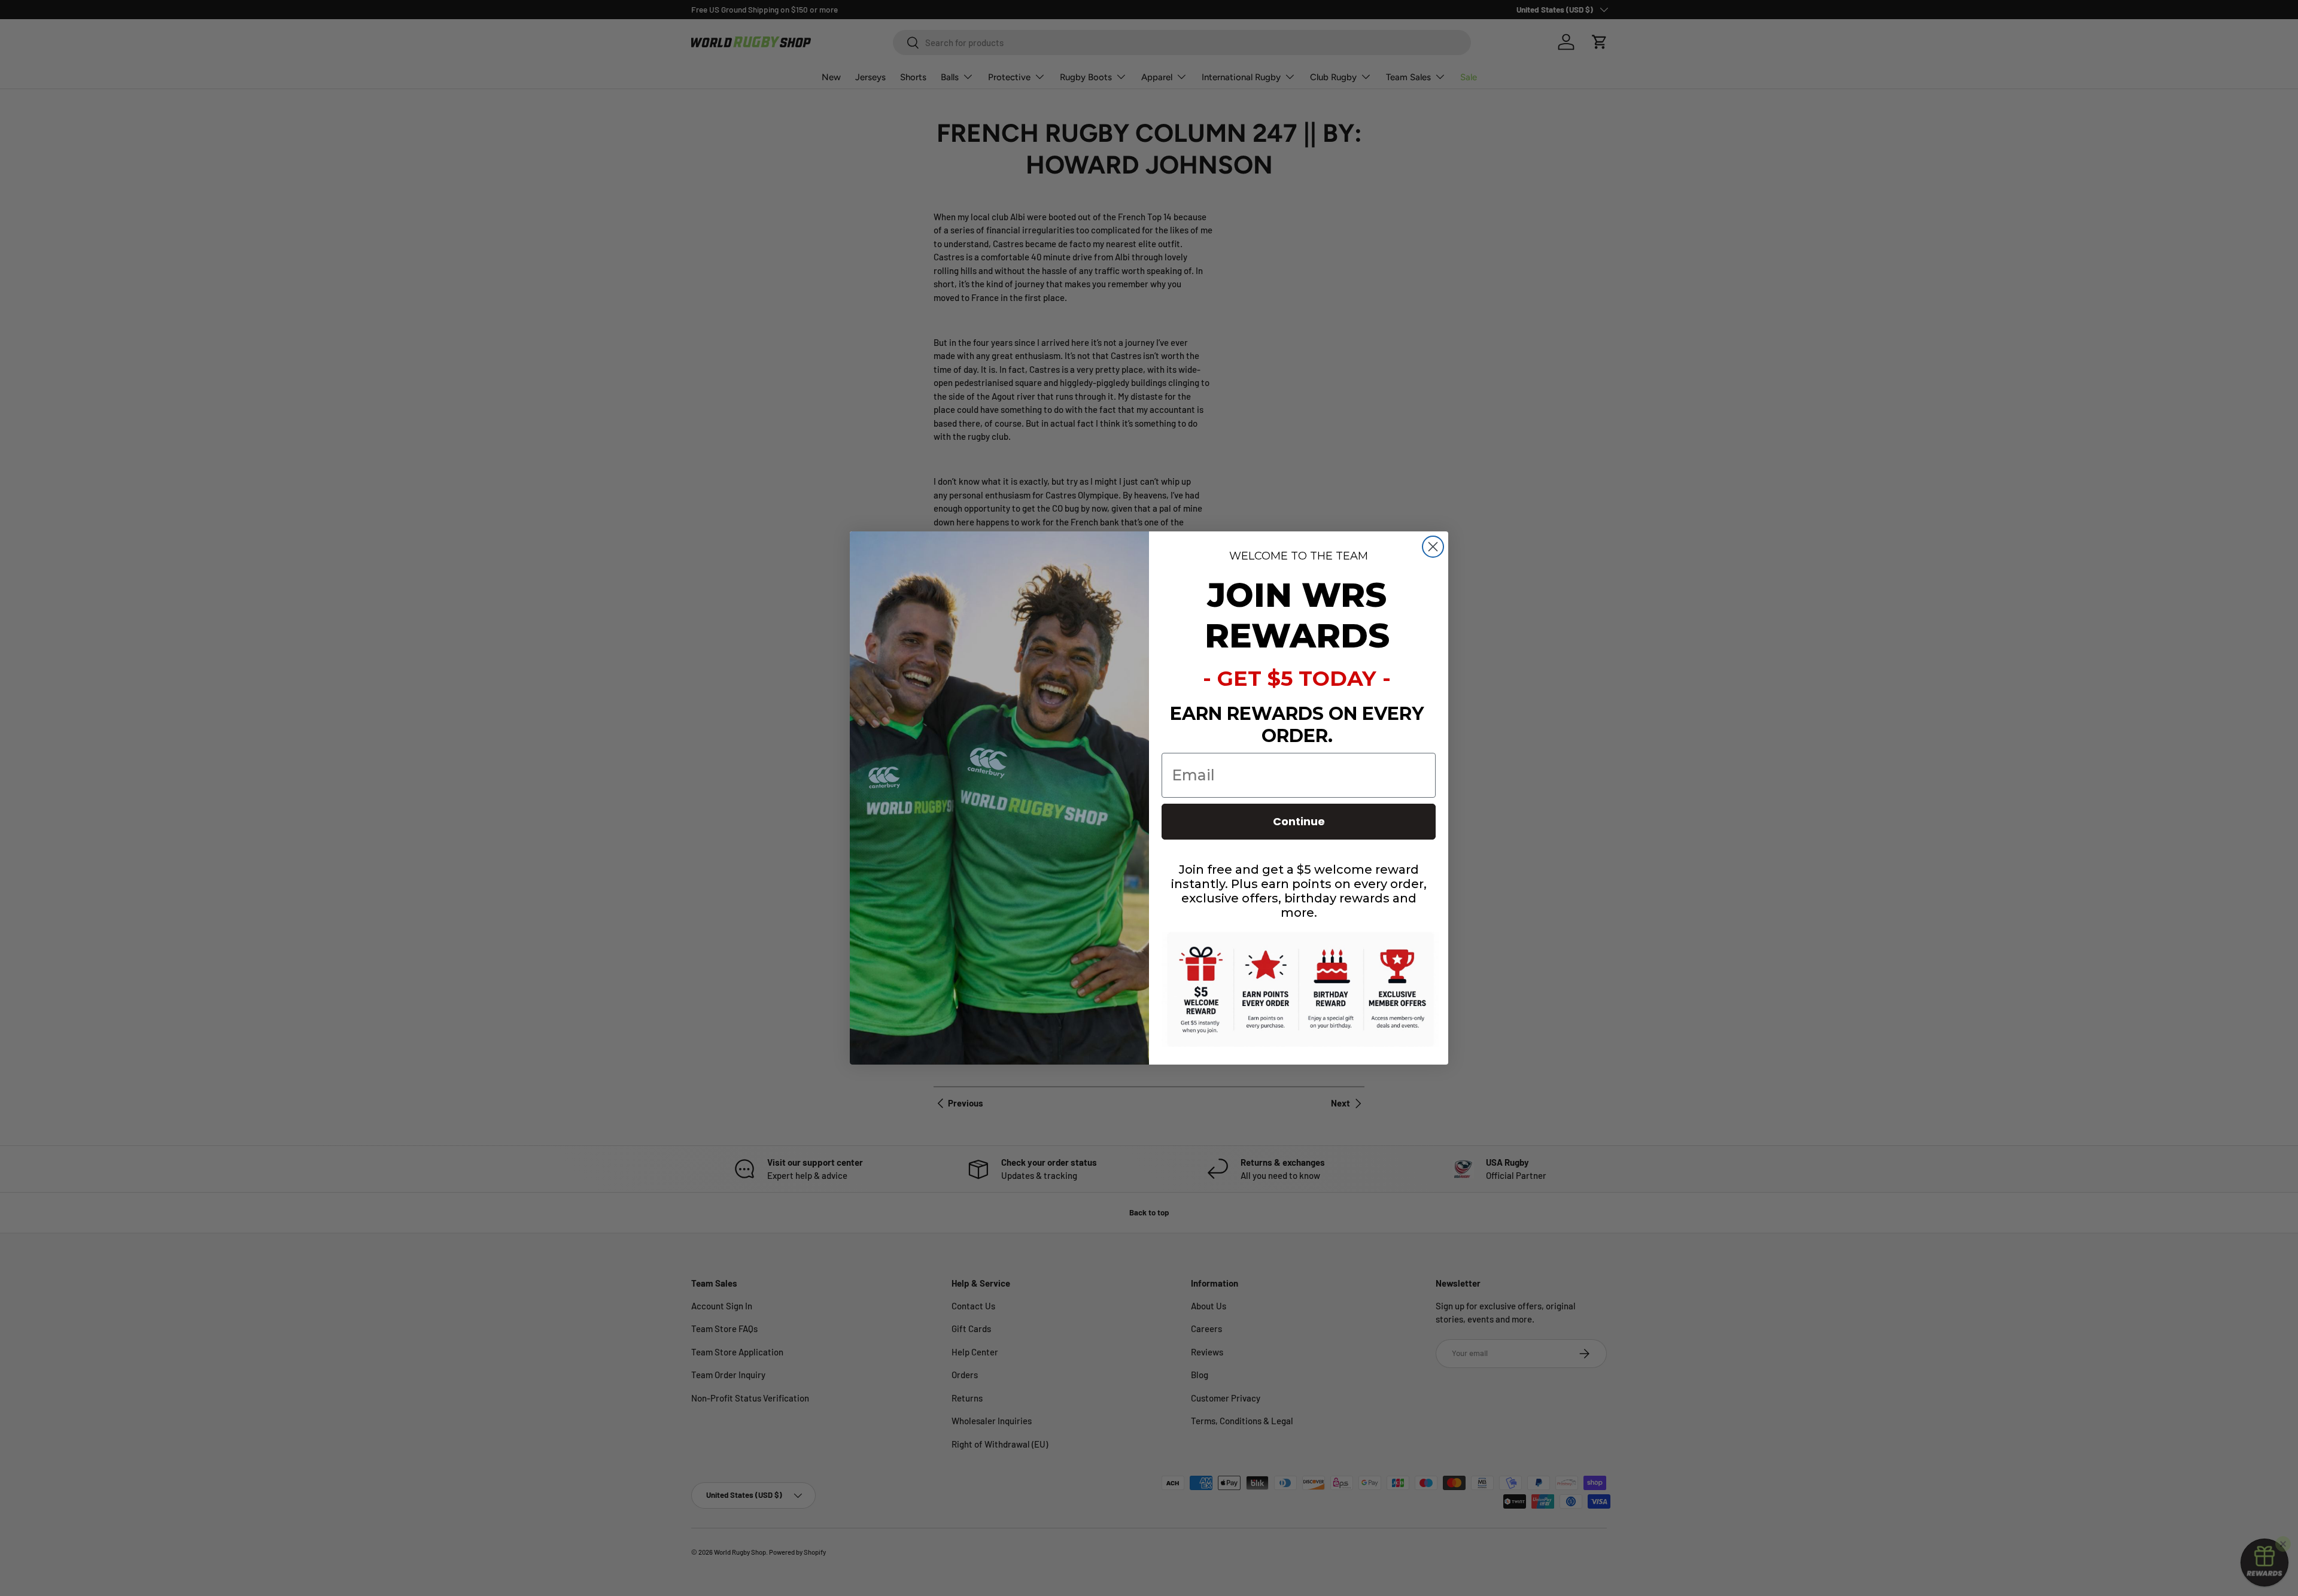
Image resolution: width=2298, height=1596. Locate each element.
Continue (1299, 821)
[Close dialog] (1433, 547)
